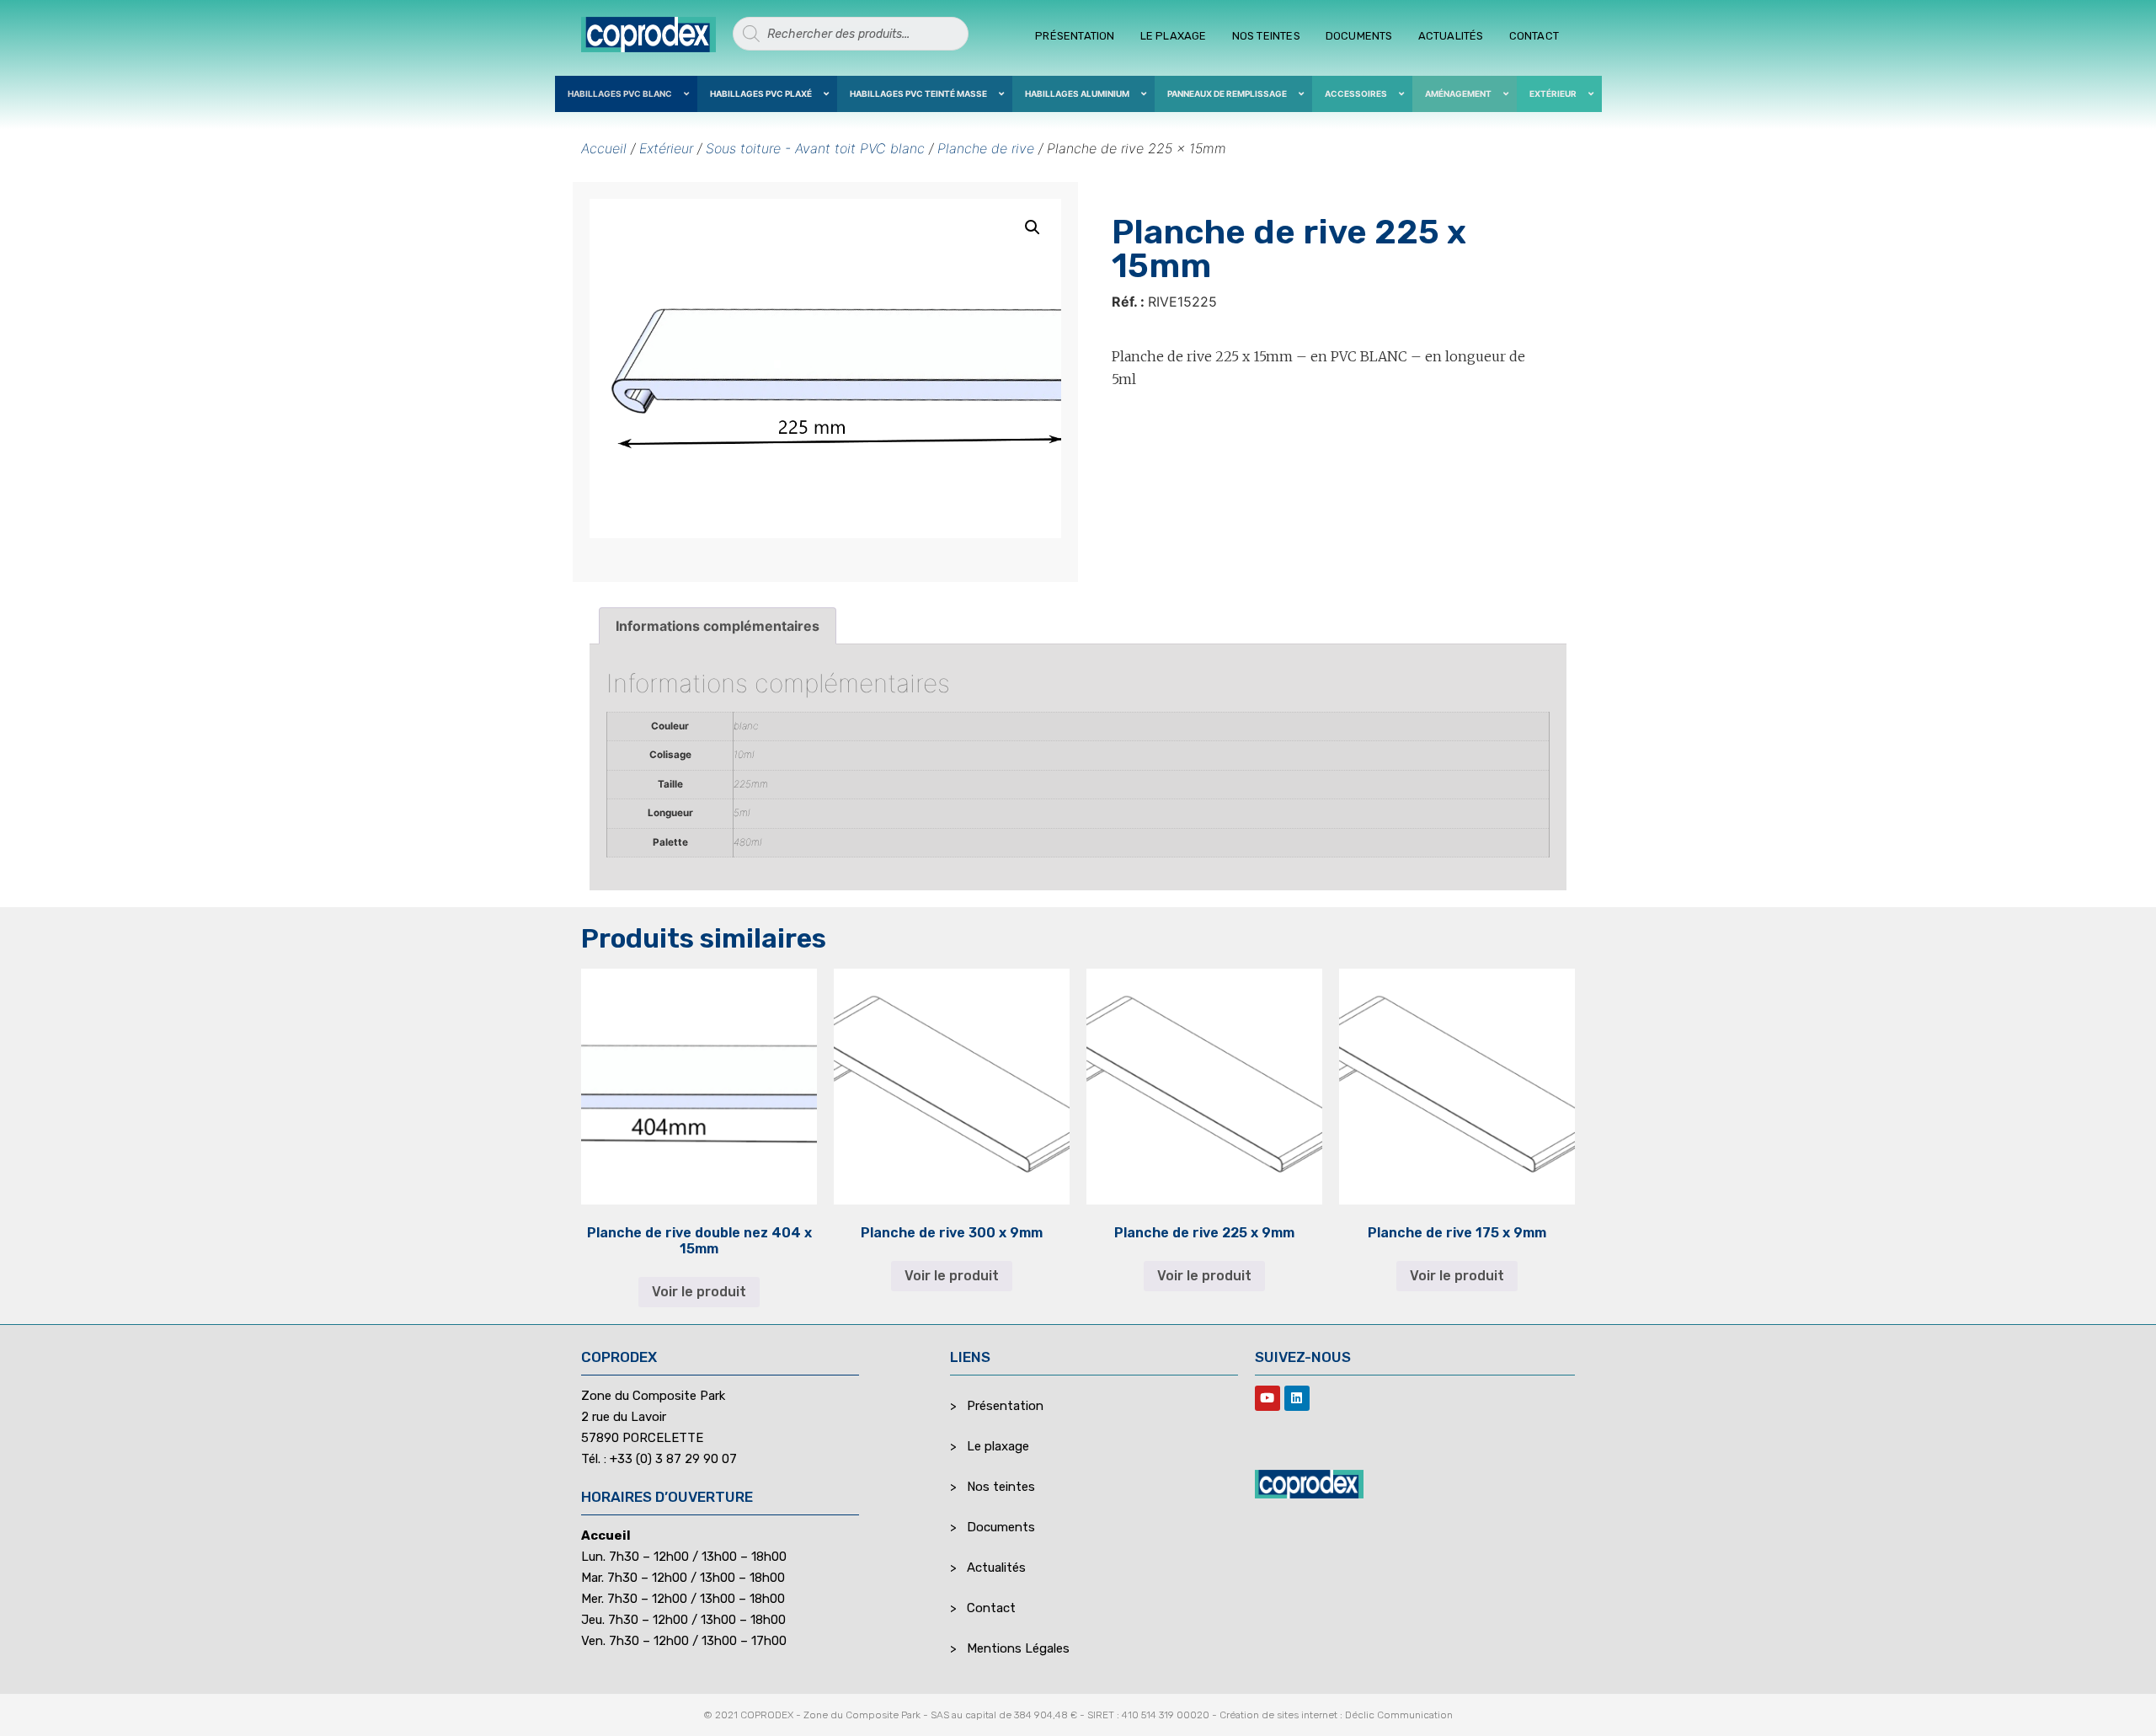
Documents (1359, 36)
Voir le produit (699, 1292)
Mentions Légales (1018, 1648)
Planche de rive (986, 148)
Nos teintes (1266, 36)
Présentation (1075, 36)
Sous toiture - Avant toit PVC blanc (815, 148)
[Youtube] (1267, 1398)
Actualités (1451, 36)
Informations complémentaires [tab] (718, 626)
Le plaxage (1174, 36)
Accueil (604, 148)
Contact (1534, 36)
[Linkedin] (1297, 1398)
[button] (1033, 227)
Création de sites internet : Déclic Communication (1336, 1715)
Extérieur (666, 148)
